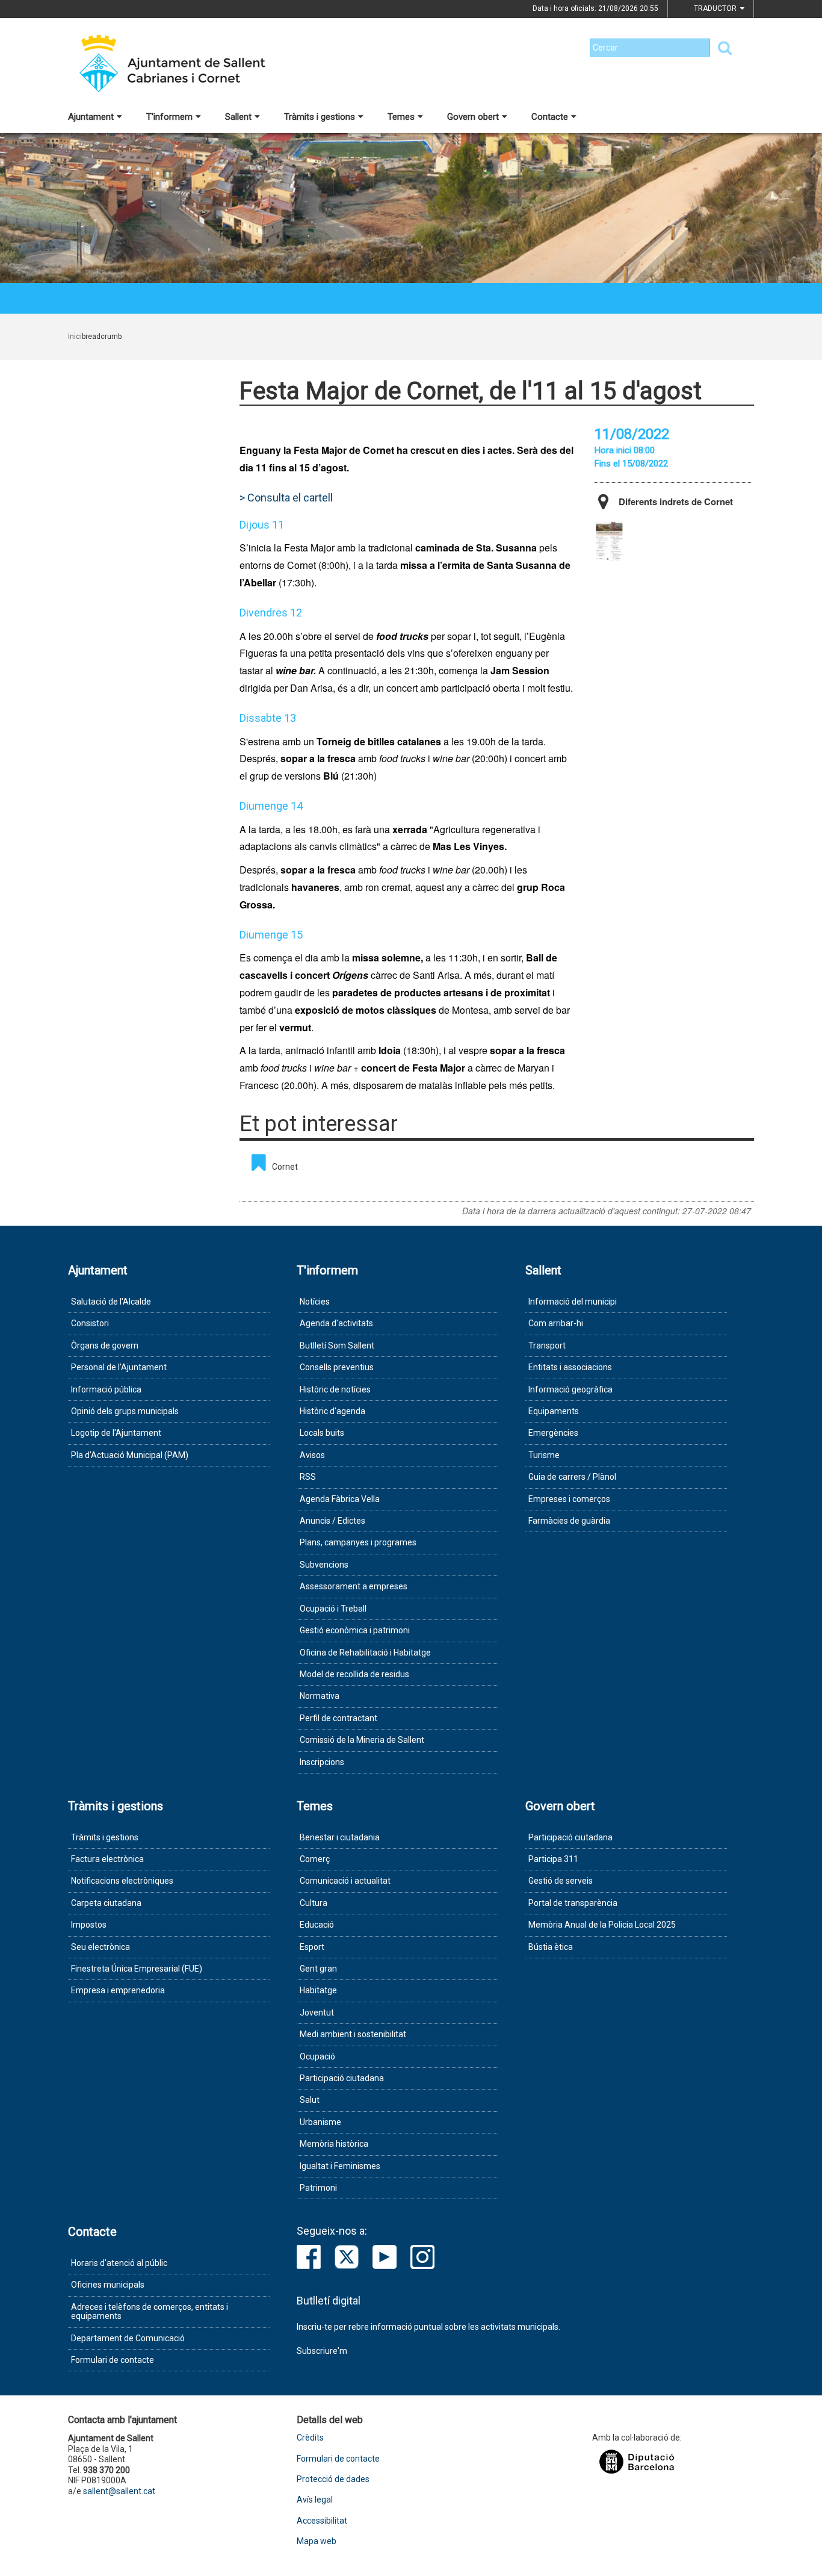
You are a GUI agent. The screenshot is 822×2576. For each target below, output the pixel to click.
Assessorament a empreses (354, 1586)
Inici (75, 337)
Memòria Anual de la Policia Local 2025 (602, 1925)
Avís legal (315, 2500)
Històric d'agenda (332, 1411)
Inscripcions (322, 1762)
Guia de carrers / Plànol (572, 1477)
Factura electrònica (107, 1859)
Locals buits (322, 1433)
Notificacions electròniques (122, 1881)
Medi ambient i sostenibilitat (353, 2034)
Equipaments (554, 1411)
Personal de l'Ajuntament (119, 1367)
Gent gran (318, 1969)
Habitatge (318, 1990)
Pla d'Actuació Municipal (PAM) (130, 1455)
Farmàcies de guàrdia (569, 1521)
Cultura (314, 1903)
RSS (308, 1477)
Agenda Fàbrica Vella (340, 1499)
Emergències (553, 1433)
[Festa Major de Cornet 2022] (609, 541)
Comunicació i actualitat (345, 1881)
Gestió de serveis (561, 1881)
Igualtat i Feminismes (340, 2166)
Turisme (544, 1455)
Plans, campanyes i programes (358, 1542)
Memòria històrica (334, 2144)
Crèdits (310, 2438)
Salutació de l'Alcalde (111, 1302)
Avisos (312, 1455)
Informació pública (106, 1389)
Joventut (317, 2013)
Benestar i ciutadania (340, 1837)
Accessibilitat (322, 2521)
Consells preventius (337, 1367)
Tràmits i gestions (320, 117)
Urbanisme (320, 2122)
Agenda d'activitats (336, 1323)
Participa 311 (553, 1859)
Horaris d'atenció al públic (119, 2263)
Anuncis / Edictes (332, 1521)
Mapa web (317, 2541)
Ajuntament (91, 117)
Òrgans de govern (105, 1345)
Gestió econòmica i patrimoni (355, 1630)
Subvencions (324, 1565)
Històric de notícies (335, 1389)
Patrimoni (318, 2188)
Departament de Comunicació (128, 2338)
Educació (317, 1925)
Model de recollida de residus (354, 1674)
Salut (310, 2100)
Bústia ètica (551, 1947)
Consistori (90, 1323)
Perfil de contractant (338, 1718)
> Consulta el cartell (286, 498)
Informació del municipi (573, 1302)
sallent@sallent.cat (119, 2491)
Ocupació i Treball (333, 1609)
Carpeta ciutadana (106, 1903)
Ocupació (317, 2056)
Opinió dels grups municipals (125, 1411)
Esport (312, 1947)
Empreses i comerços (569, 1499)
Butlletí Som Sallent (337, 1345)
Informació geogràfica (570, 1389)
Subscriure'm (322, 2351)
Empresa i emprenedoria (118, 1990)
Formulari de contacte (113, 2360)
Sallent (238, 117)
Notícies (315, 1302)
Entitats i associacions (570, 1367)
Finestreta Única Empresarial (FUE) (137, 1969)
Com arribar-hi (556, 1323)
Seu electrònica (100, 1947)
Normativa (320, 1696)
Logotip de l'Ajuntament (116, 1433)
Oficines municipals (108, 2285)
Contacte (550, 117)
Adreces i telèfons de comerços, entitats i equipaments (150, 2311)
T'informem (169, 117)
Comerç (315, 1859)
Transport (547, 1345)
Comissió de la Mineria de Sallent (362, 1740)
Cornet (285, 1167)
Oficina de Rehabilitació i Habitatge (365, 1653)
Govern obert (473, 117)
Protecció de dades (333, 2479)
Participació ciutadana (342, 2078)
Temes (401, 117)
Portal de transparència (573, 1903)
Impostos (89, 1925)
